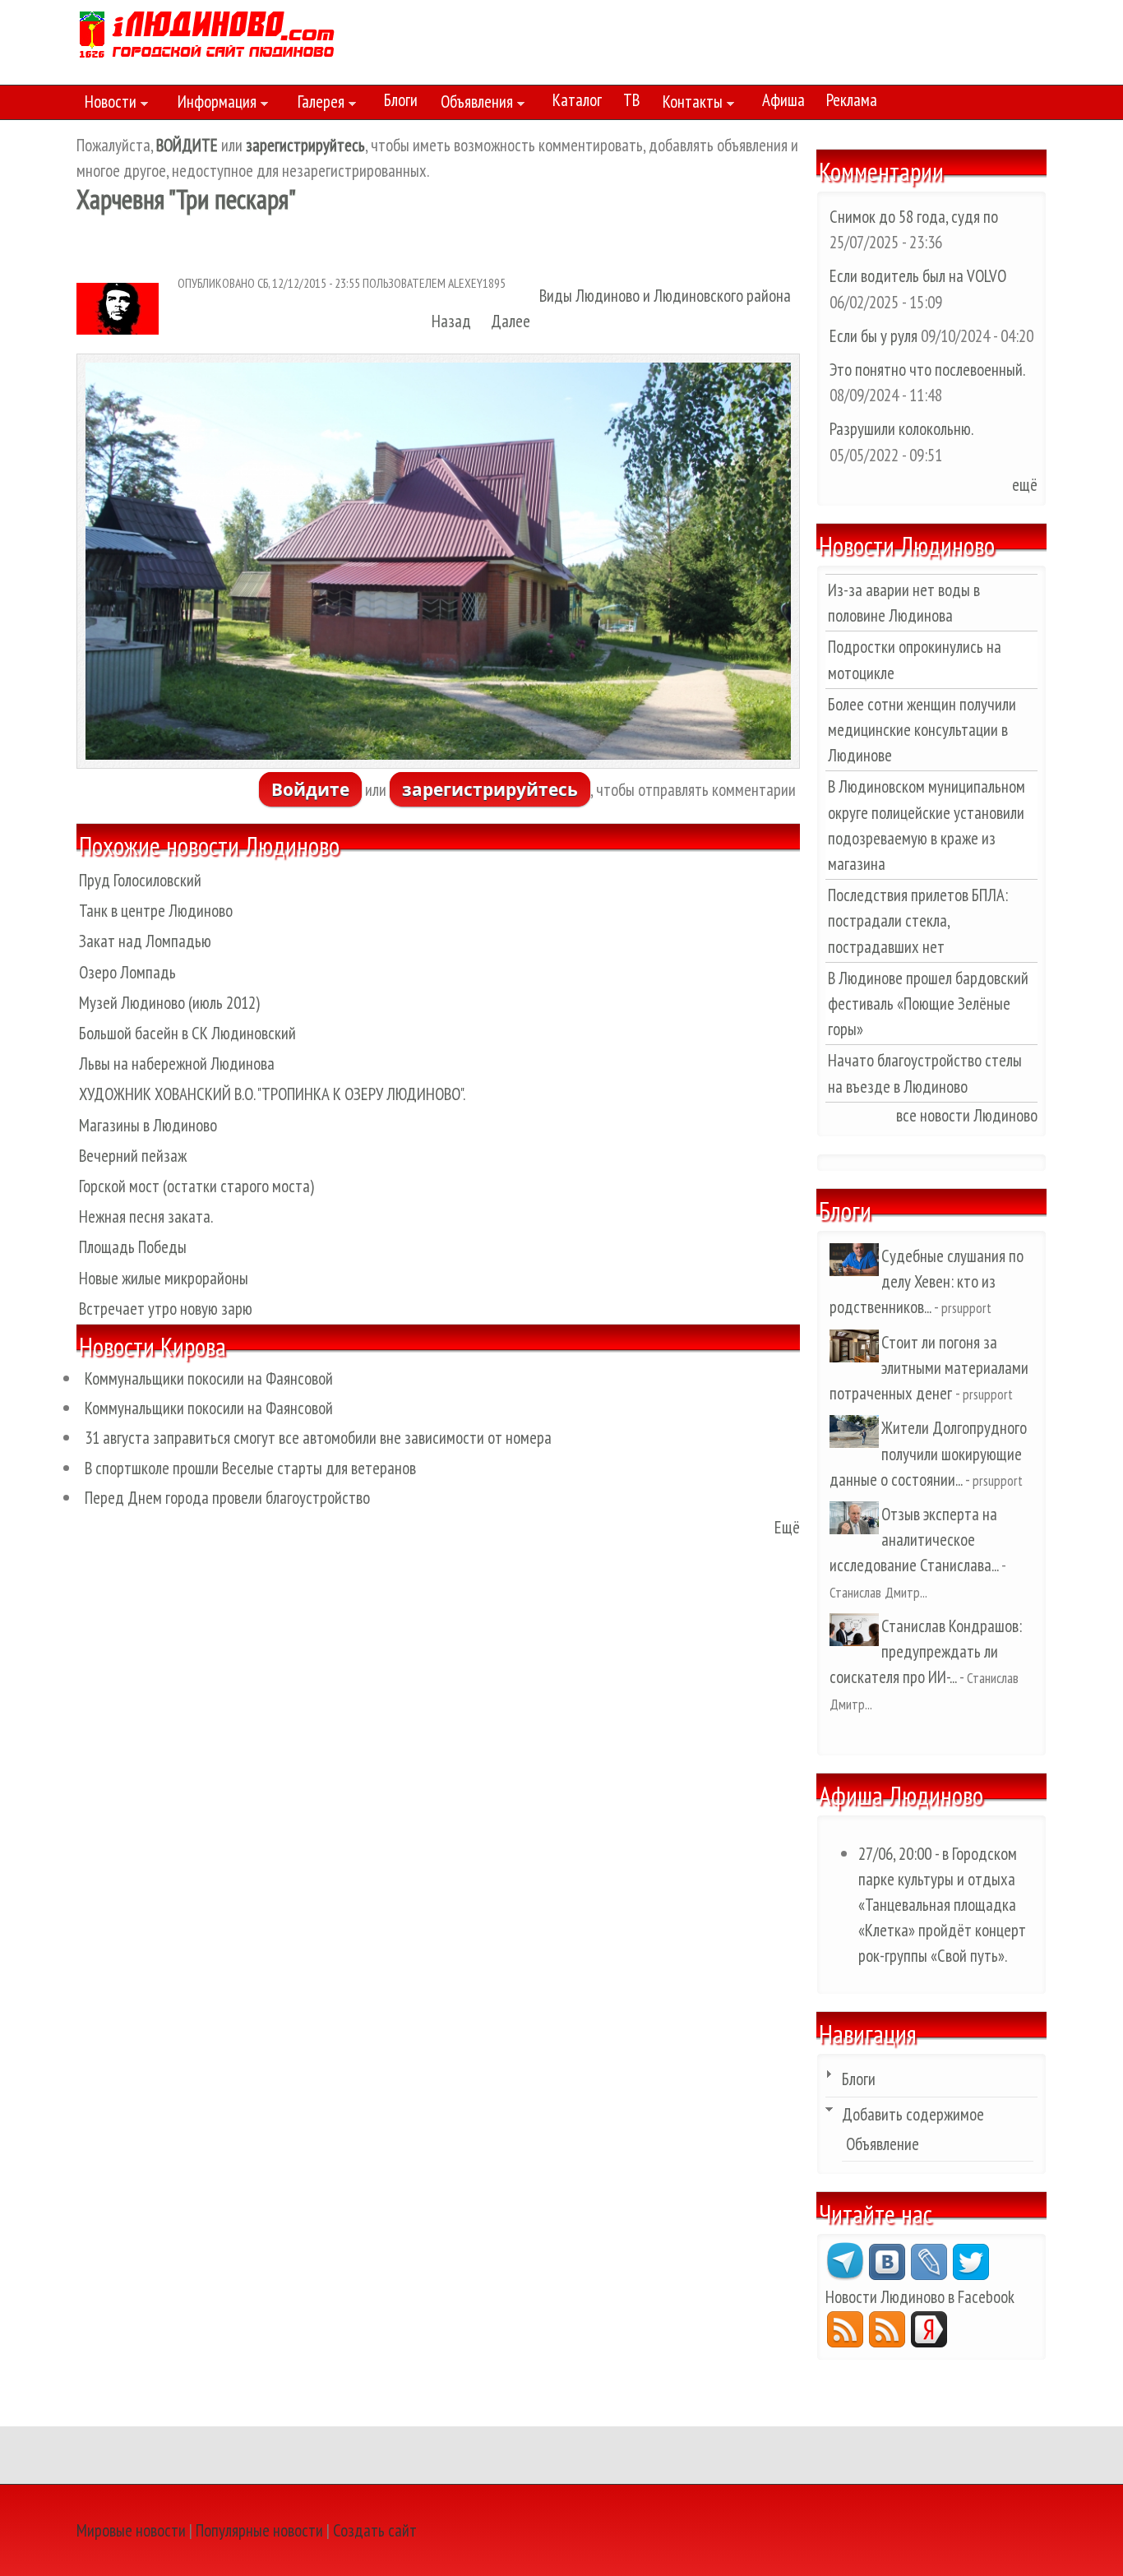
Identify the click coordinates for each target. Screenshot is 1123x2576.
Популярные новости (259, 2530)
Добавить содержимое (913, 2114)
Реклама (852, 100)
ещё (1025, 485)
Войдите (310, 789)
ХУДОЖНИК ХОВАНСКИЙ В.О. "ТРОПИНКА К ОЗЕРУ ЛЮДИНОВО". (272, 1094)
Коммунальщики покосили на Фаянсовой (209, 1378)
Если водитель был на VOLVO (918, 276)
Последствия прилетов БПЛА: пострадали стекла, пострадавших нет (918, 920)
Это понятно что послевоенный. (927, 370)
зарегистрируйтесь (490, 789)
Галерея (317, 104)
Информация (213, 104)
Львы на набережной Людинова (177, 1064)
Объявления (473, 104)
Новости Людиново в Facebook (920, 2297)
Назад (451, 321)
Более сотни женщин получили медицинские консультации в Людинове (922, 730)
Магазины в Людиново (148, 1125)
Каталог (577, 100)
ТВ (631, 100)
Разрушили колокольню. (901, 429)
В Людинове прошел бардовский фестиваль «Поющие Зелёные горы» (928, 1004)
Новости (106, 104)
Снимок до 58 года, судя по (914, 217)
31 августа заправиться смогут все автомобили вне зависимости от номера (318, 1438)
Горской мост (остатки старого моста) (196, 1186)
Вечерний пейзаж (133, 1156)
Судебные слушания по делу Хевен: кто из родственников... (927, 1281)
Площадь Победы (133, 1247)
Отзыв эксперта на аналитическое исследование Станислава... (914, 1540)
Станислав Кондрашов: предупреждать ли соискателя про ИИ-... (926, 1651)
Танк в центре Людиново (156, 911)
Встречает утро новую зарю (166, 1309)
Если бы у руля (875, 336)
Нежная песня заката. (146, 1216)
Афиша (783, 100)
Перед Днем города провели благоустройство (227, 1498)
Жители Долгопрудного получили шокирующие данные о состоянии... (928, 1453)
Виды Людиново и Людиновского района (665, 296)
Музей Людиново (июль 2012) (169, 1003)
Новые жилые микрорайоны (164, 1278)
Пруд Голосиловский (140, 880)
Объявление (883, 2144)
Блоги (401, 100)
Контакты (689, 104)
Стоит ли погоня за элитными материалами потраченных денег (929, 1368)
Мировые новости (131, 2530)
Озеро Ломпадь (127, 972)
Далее (511, 321)
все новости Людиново (967, 1115)
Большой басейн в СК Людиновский (187, 1033)
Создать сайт (375, 2530)
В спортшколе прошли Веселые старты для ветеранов (250, 1468)
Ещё (787, 1527)
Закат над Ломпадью (145, 941)
